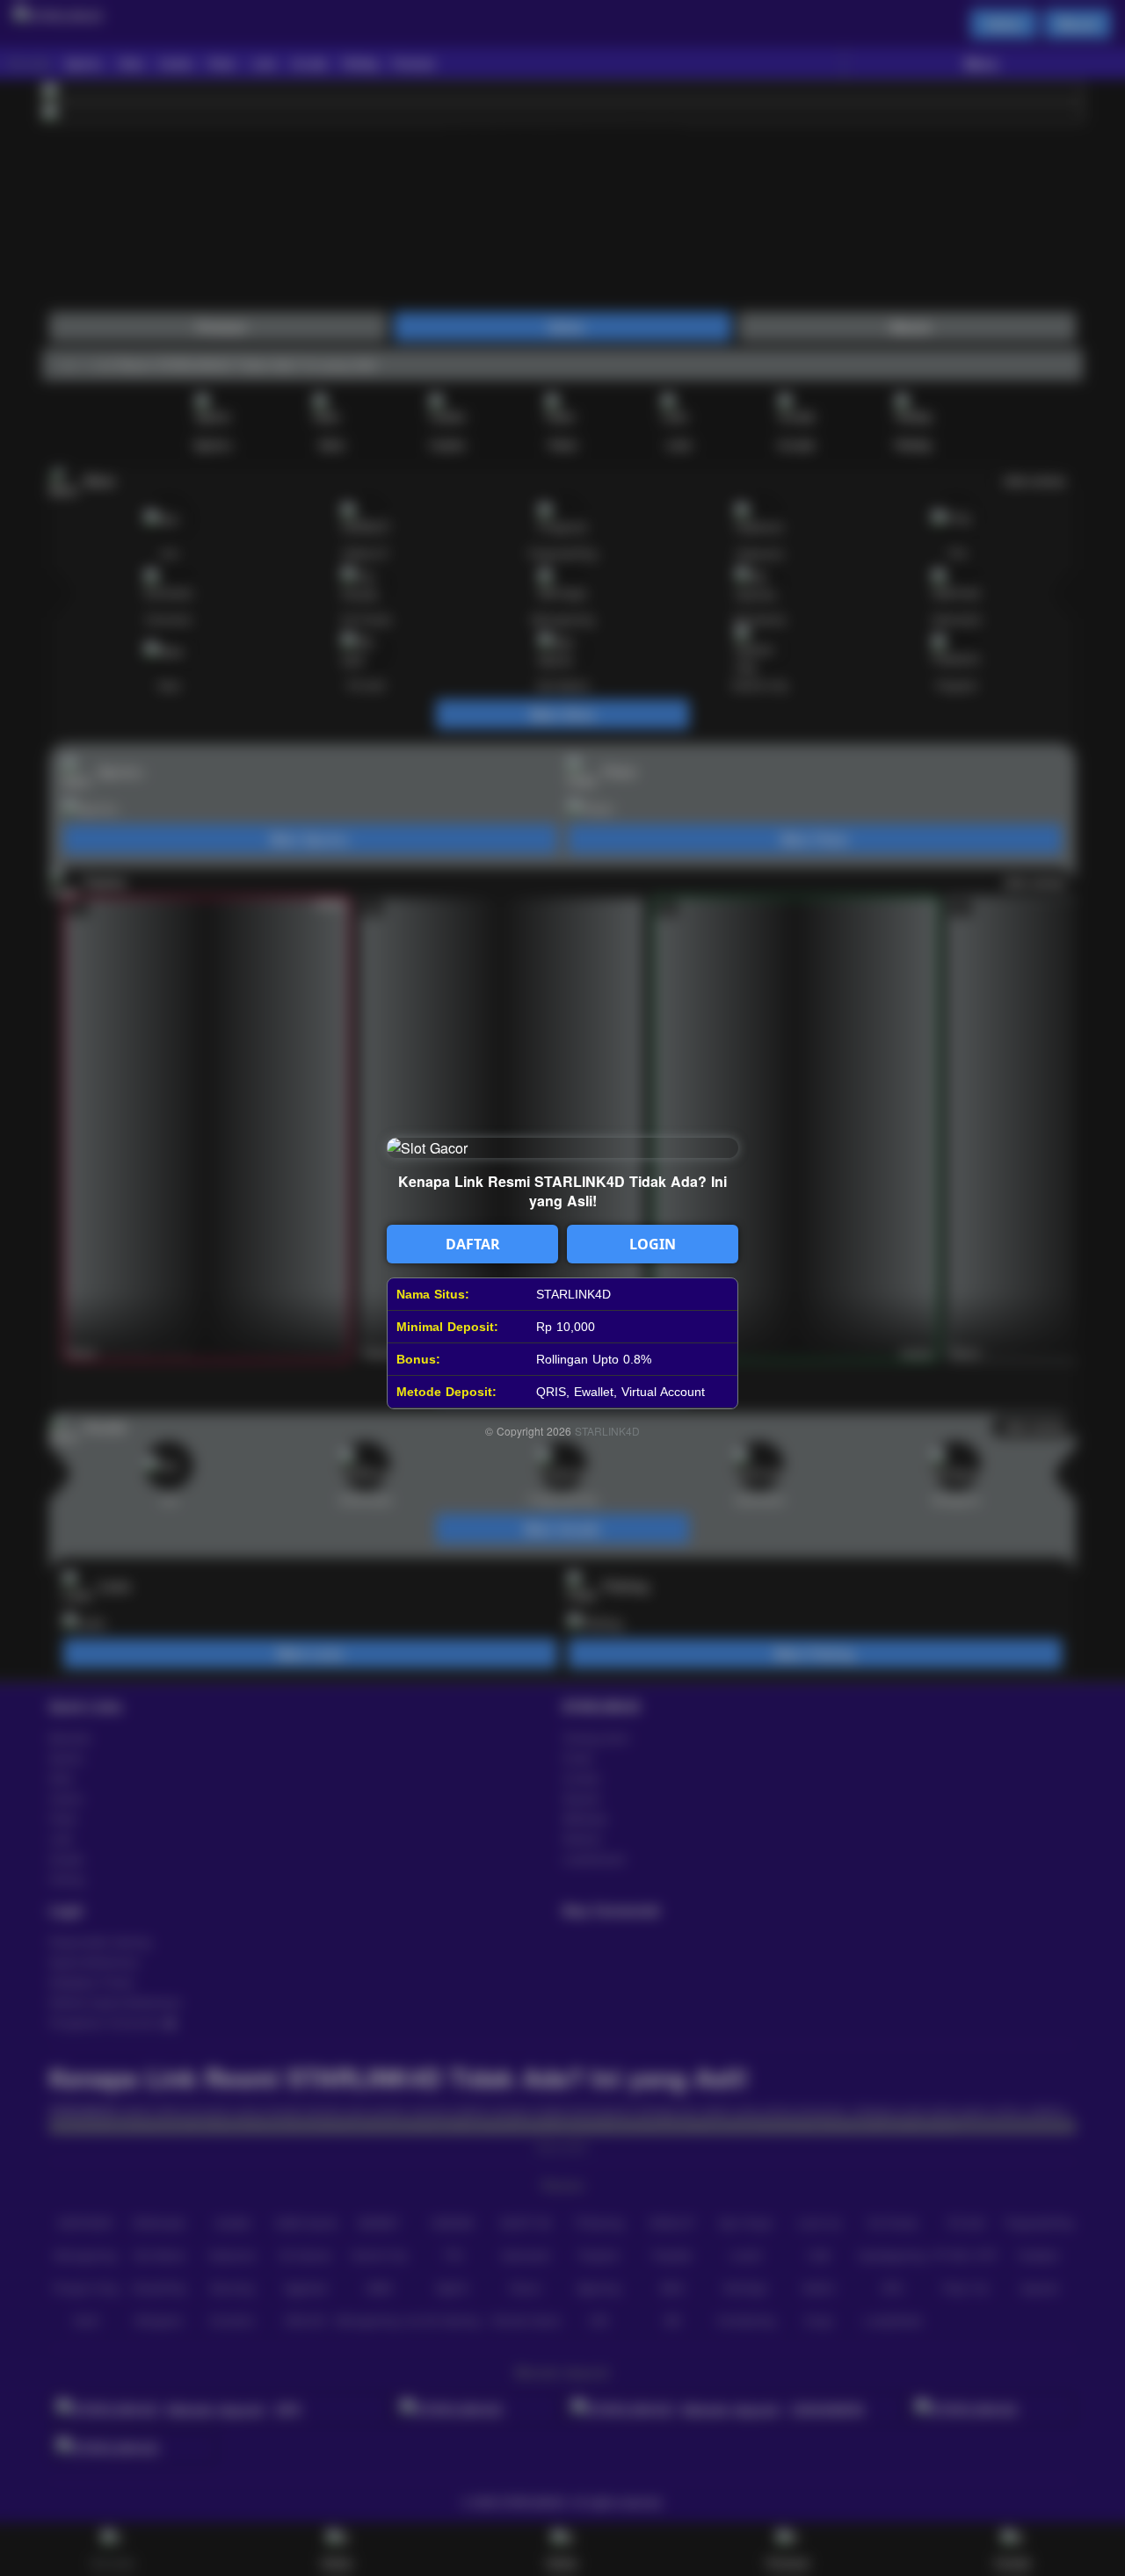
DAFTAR (473, 1244)
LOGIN (653, 1244)
